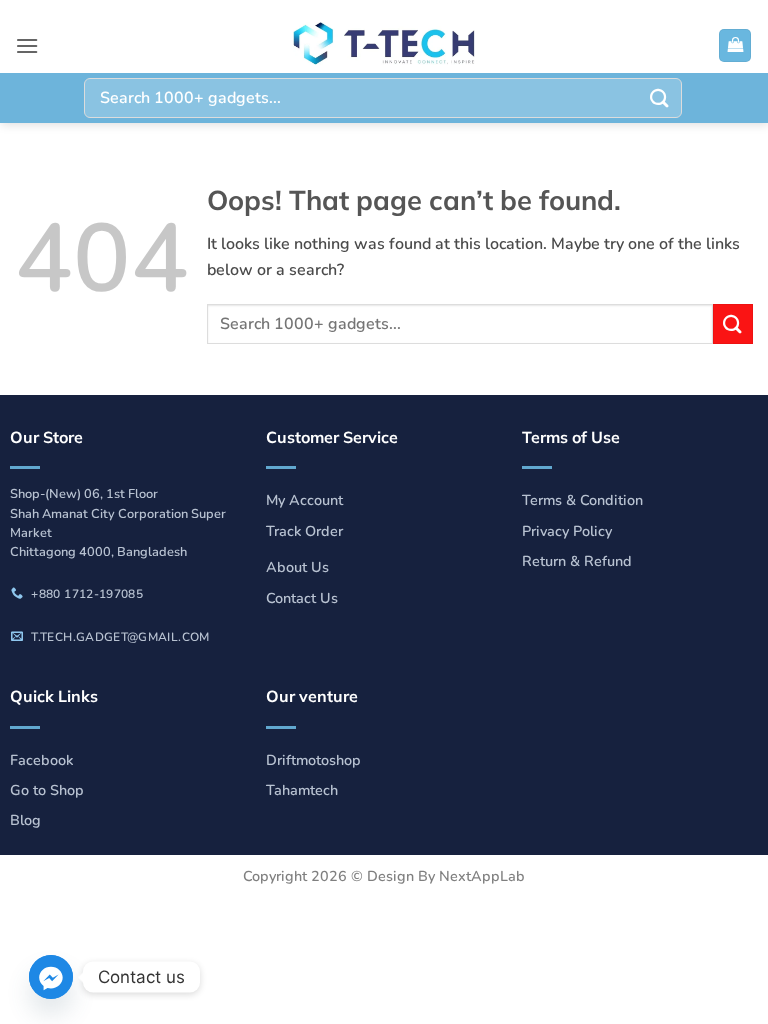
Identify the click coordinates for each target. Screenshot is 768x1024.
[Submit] (660, 97)
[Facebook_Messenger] (51, 977)
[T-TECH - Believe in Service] (384, 45)
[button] (27, 45)
